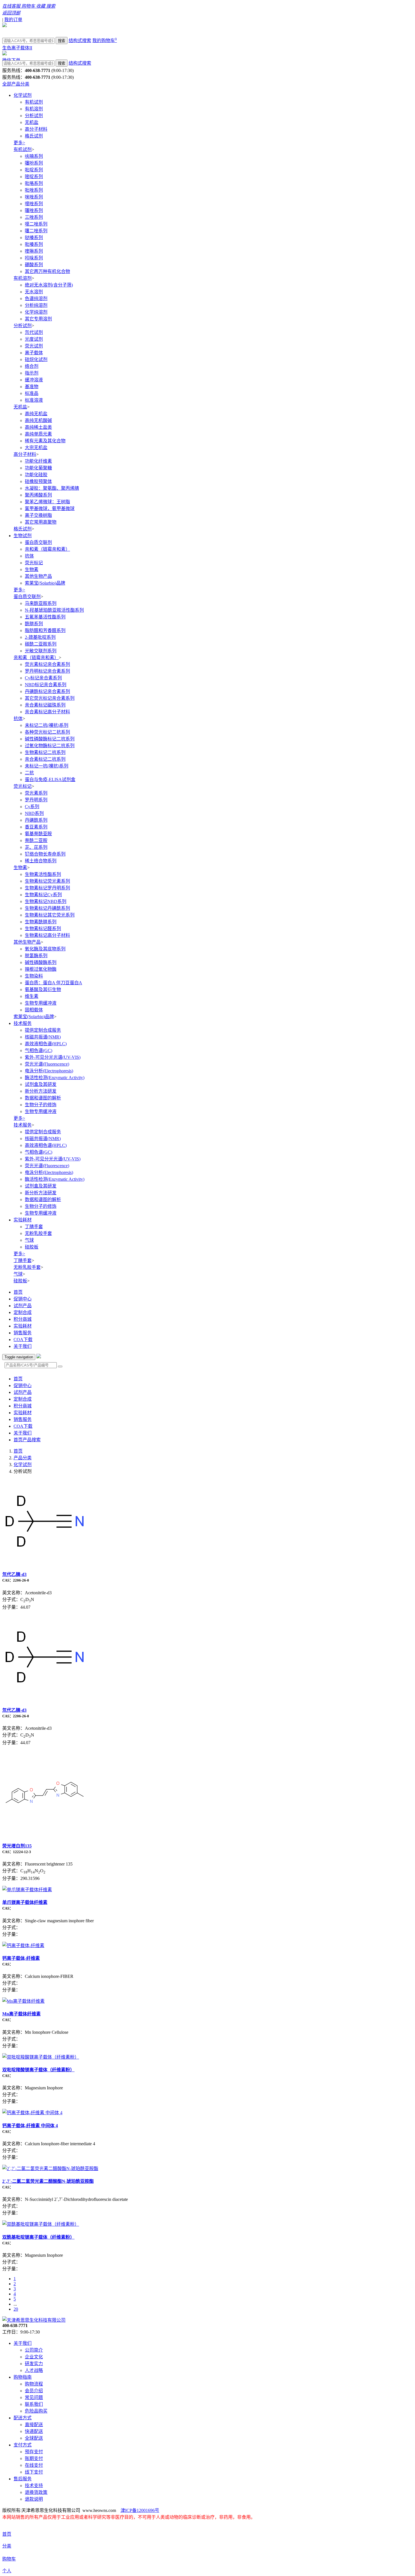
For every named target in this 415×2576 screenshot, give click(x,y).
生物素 (32, 569)
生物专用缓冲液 (41, 1003)
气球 (29, 1240)
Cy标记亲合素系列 (43, 678)
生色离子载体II (17, 48)
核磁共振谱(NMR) (43, 1037)
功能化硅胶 (36, 475)
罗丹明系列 (36, 800)
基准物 (32, 387)
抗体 (29, 556)
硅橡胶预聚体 (38, 481)
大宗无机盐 (36, 448)
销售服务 (23, 1333)
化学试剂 (23, 95)
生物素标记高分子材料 (47, 935)
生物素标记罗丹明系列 (47, 888)
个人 (7, 2571)
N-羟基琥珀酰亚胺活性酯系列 (54, 610)
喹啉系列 (34, 251)
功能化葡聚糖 (38, 468)
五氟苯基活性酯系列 (45, 617)
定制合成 (23, 1312)
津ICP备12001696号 (140, 2510)
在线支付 (34, 2465)
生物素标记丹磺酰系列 (47, 908)
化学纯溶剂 (36, 312)
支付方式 (23, 2445)
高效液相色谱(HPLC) (46, 1044)
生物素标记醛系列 (43, 929)
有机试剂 (34, 102)
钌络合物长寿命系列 (45, 854)
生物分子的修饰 (41, 1105)
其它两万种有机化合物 (47, 271)
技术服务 (23, 1023)
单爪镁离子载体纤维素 (25, 1902)
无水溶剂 (34, 292)
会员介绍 (34, 2391)
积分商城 (23, 1319)
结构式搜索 (80, 41)
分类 (7, 2546)
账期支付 (34, 2458)
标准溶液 (34, 400)
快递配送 (34, 2431)
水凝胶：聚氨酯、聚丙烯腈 (52, 488)
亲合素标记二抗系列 (45, 759)
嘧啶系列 (34, 177)
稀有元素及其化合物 (45, 441)
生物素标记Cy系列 (43, 895)
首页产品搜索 (27, 1440)
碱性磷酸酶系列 (41, 962)
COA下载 (23, 1340)
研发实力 (34, 2364)
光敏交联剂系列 (41, 651)
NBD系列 (34, 813)
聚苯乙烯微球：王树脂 (47, 502)
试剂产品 (23, 1306)
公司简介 (34, 2350)
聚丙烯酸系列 (38, 495)
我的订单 (13, 20)
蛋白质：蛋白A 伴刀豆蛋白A (53, 983)
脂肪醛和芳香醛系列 (45, 630)
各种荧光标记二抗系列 (47, 732)
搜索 (62, 41)
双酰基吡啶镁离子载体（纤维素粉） (38, 2237)
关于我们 (23, 1346)
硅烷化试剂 (36, 359)
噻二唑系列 (36, 231)
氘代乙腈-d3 (14, 1574)
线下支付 (34, 2472)
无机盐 (32, 122)
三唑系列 (34, 217)
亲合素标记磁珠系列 (45, 705)
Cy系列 (32, 807)
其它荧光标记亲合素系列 (50, 698)
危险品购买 (36, 2411)
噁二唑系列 (36, 224)
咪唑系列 (34, 197)
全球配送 (34, 2438)
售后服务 (23, 2479)
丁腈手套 (34, 1227)
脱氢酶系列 (36, 956)
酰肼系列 (34, 624)
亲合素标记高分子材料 (47, 712)
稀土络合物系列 (41, 861)
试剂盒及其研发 (41, 1084)
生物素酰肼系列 (41, 922)
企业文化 (34, 2357)
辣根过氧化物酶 (41, 969)
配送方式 (23, 2418)
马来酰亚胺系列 (41, 603)
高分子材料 (36, 129)
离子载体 (34, 353)
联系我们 (34, 2404)
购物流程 (34, 2384)
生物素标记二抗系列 (45, 752)
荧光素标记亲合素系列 (47, 664)
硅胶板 (32, 1247)
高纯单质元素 (38, 434)
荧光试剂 (34, 346)
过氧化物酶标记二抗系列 (50, 746)
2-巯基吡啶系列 (40, 637)
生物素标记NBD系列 (46, 901)
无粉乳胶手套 (38, 1233)
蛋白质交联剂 (38, 542)
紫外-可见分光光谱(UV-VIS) (53, 1057)
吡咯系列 (34, 183)
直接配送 (34, 2425)
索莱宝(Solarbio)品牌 (45, 583)
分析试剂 (34, 116)
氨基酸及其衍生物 (43, 989)
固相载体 (34, 1010)
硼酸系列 (34, 265)
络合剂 (32, 366)
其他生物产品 (38, 576)
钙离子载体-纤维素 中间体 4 (30, 2126)
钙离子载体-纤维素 (21, 1958)
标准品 (32, 393)
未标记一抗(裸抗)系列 (47, 766)
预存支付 (34, 2452)
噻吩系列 (34, 163)
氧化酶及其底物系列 (45, 949)
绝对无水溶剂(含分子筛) (49, 285)
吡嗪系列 (34, 244)
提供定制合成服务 (43, 1030)
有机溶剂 (34, 109)
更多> (19, 143)
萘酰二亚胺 (36, 840)
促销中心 (23, 1299)
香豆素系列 (36, 827)
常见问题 (34, 2397)
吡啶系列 (34, 170)
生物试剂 (23, 536)
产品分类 (23, 1458)
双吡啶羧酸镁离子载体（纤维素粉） (38, 2070)
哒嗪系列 (34, 238)
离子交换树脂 (38, 515)
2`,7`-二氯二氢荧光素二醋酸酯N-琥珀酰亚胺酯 (48, 2181)
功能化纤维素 (38, 461)
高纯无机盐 (36, 414)
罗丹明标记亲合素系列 (47, 671)
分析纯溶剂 (36, 305)
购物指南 (23, 2377)
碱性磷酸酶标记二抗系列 (50, 739)
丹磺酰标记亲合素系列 (47, 691)
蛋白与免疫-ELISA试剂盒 (50, 779)
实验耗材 (23, 1220)
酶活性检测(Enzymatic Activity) (55, 1078)
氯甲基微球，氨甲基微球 (50, 509)
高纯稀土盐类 (38, 427)
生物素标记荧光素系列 (47, 881)
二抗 (29, 773)
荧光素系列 (36, 793)
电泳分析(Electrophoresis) (49, 1071)
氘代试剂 (34, 332)
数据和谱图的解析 (43, 1098)
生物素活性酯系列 (43, 874)
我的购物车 (105, 41)
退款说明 (34, 2499)
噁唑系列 (34, 204)
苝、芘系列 (36, 847)
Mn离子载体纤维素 (21, 2014)
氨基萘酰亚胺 (38, 834)
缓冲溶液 (34, 380)
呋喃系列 (34, 156)
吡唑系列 (34, 190)
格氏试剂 (34, 136)
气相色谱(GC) (39, 1050)
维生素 (32, 996)
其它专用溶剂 (38, 319)
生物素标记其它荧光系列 (50, 915)
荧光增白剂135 (17, 1846)
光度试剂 (34, 339)
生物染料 (34, 976)
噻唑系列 (34, 210)
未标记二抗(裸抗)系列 (47, 725)
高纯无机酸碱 (38, 420)
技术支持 (34, 2486)
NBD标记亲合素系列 (46, 685)
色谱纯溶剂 (36, 299)
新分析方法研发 (41, 1091)
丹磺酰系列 (36, 820)
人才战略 (34, 2370)
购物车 (9, 2559)
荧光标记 (34, 563)
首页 (18, 1292)
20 (16, 2309)
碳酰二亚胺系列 (41, 644)
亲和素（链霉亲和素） (47, 549)
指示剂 (32, 373)
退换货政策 (36, 2492)
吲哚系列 (34, 258)
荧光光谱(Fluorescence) (47, 1064)
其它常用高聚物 (41, 522)
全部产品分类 (16, 84)
